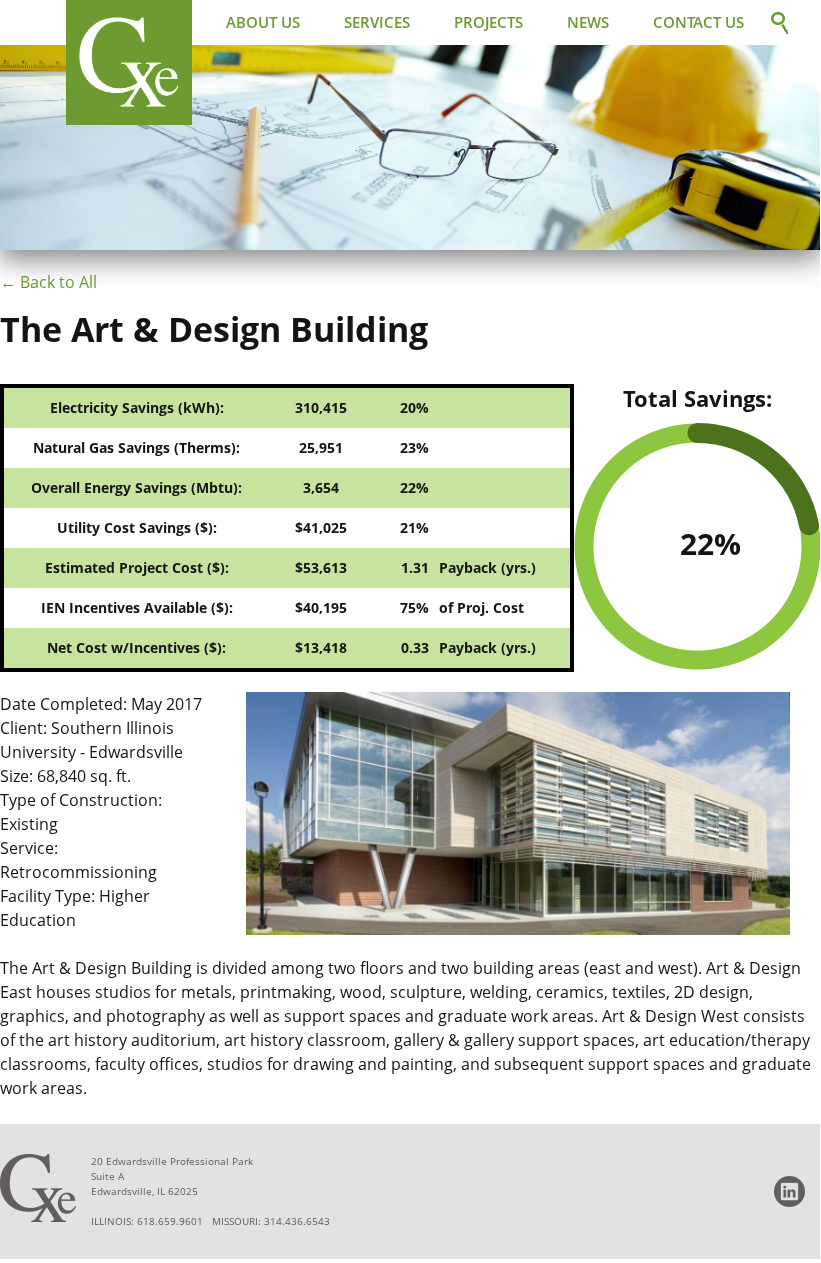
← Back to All (48, 282)
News (588, 22)
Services (377, 22)
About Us (263, 22)
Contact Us (698, 22)
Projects (488, 22)
